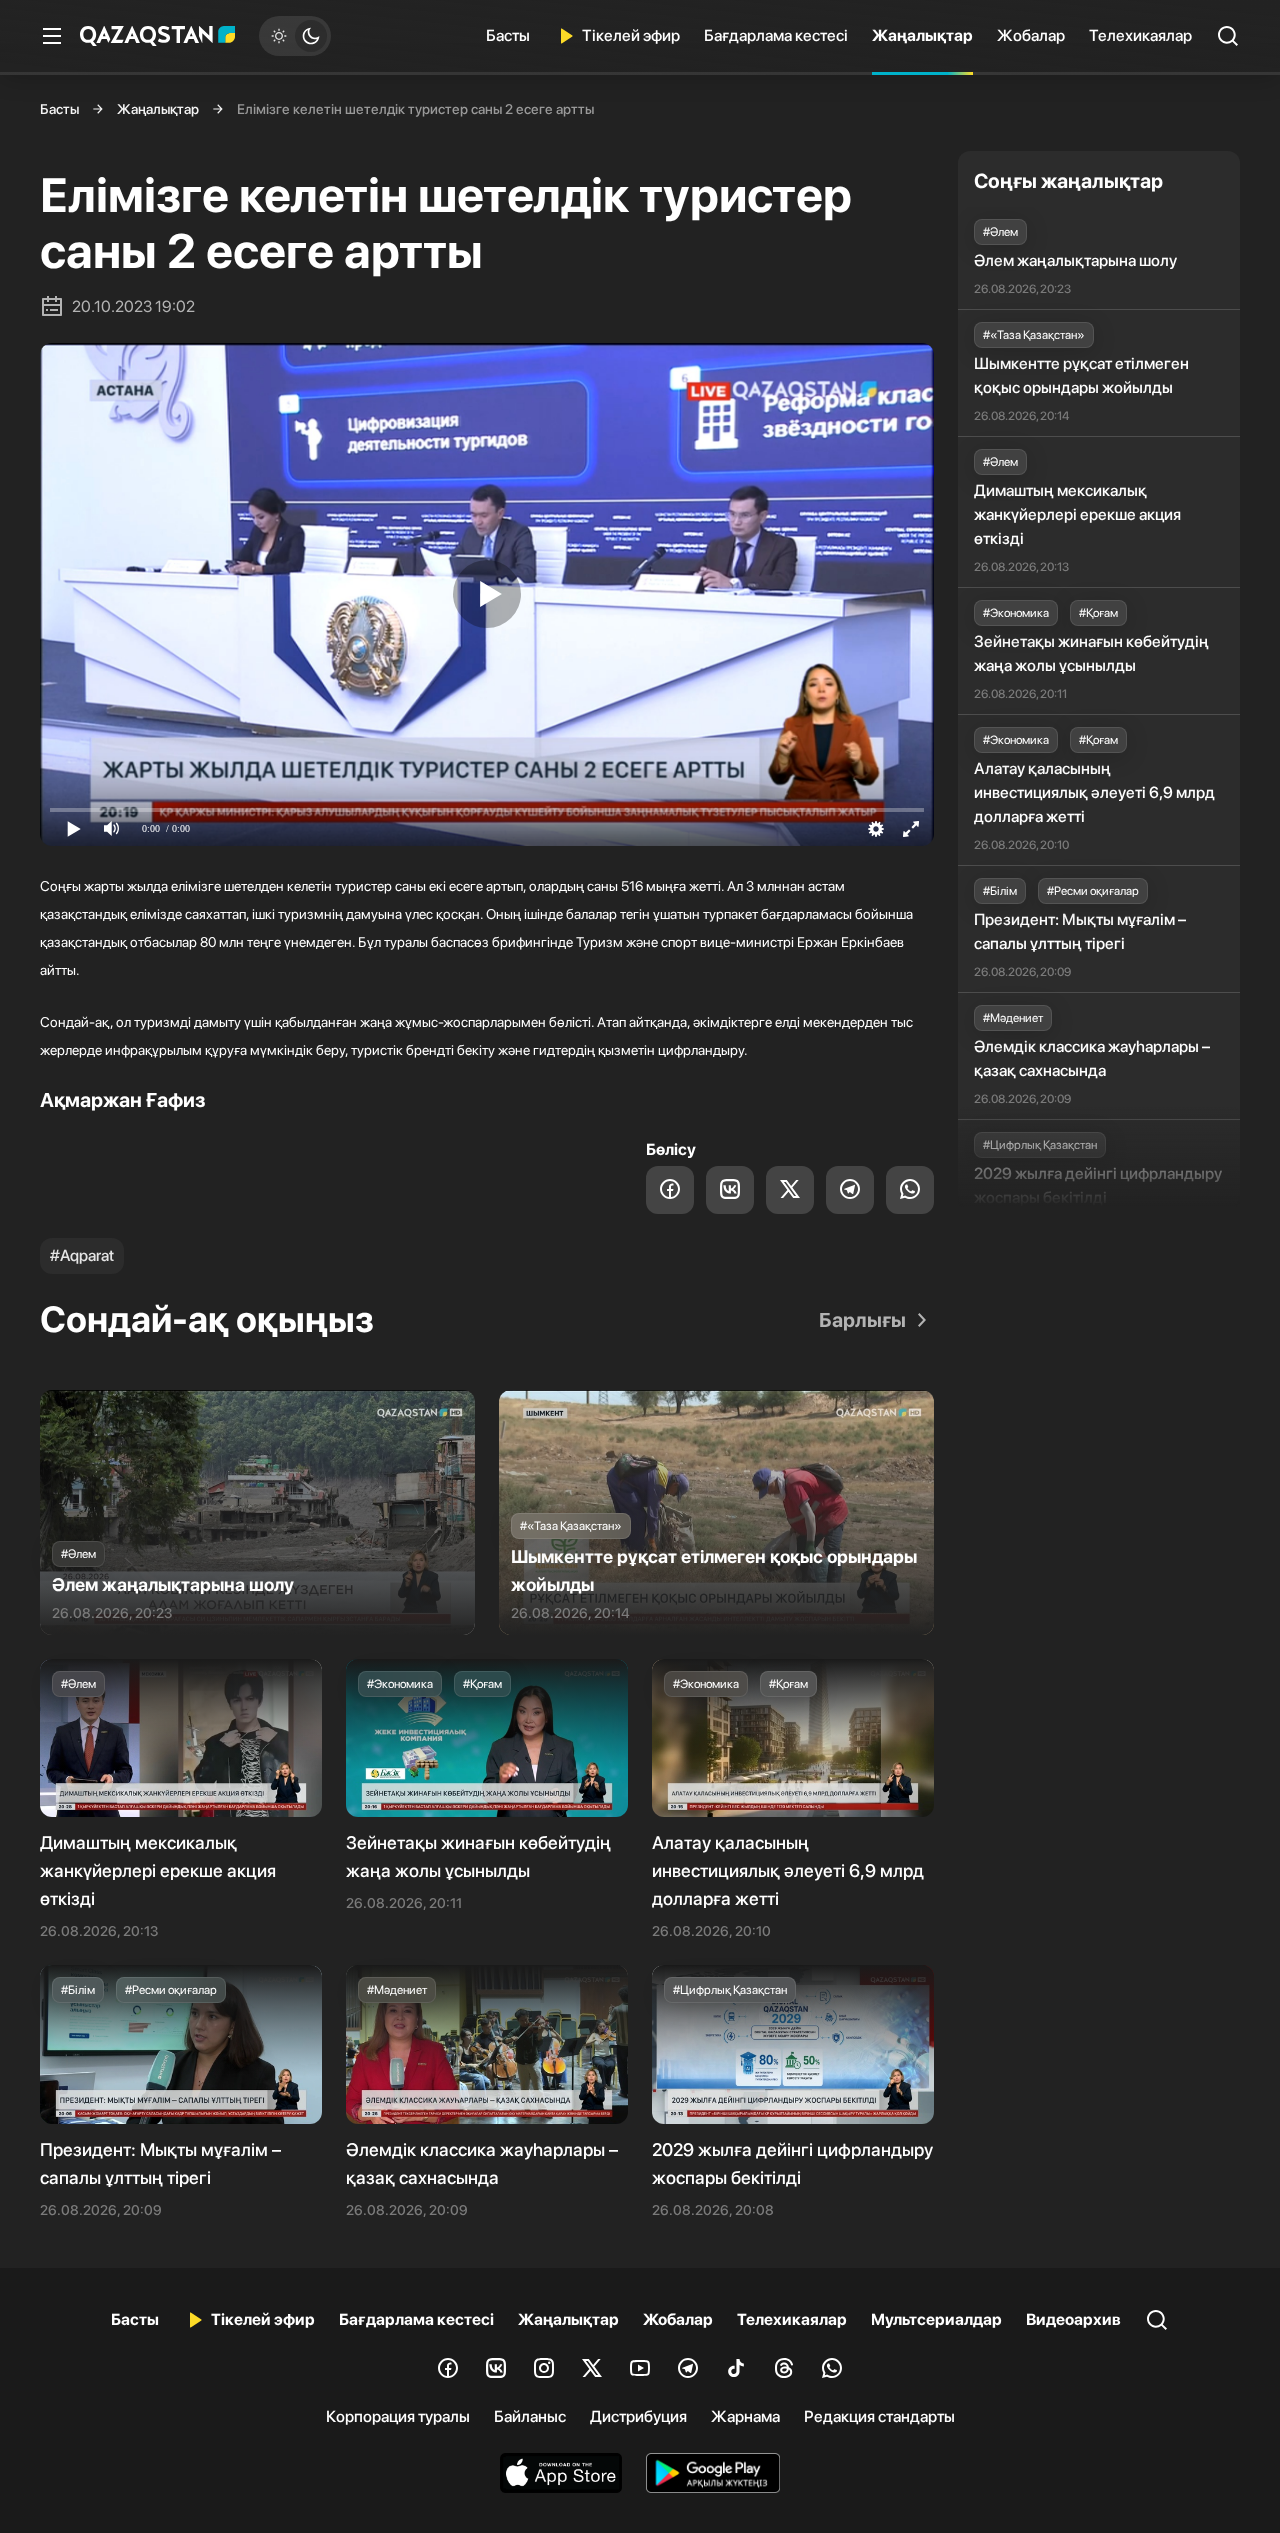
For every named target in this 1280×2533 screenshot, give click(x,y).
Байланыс (530, 2416)
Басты (508, 35)
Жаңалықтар (922, 35)
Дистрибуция (638, 2416)
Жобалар (1031, 35)
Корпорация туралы (398, 2416)
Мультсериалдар (936, 2319)
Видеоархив (1073, 2319)
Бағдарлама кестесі (776, 35)
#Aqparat (82, 1255)
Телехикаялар (1140, 35)
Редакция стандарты (879, 2416)
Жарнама (745, 2416)
